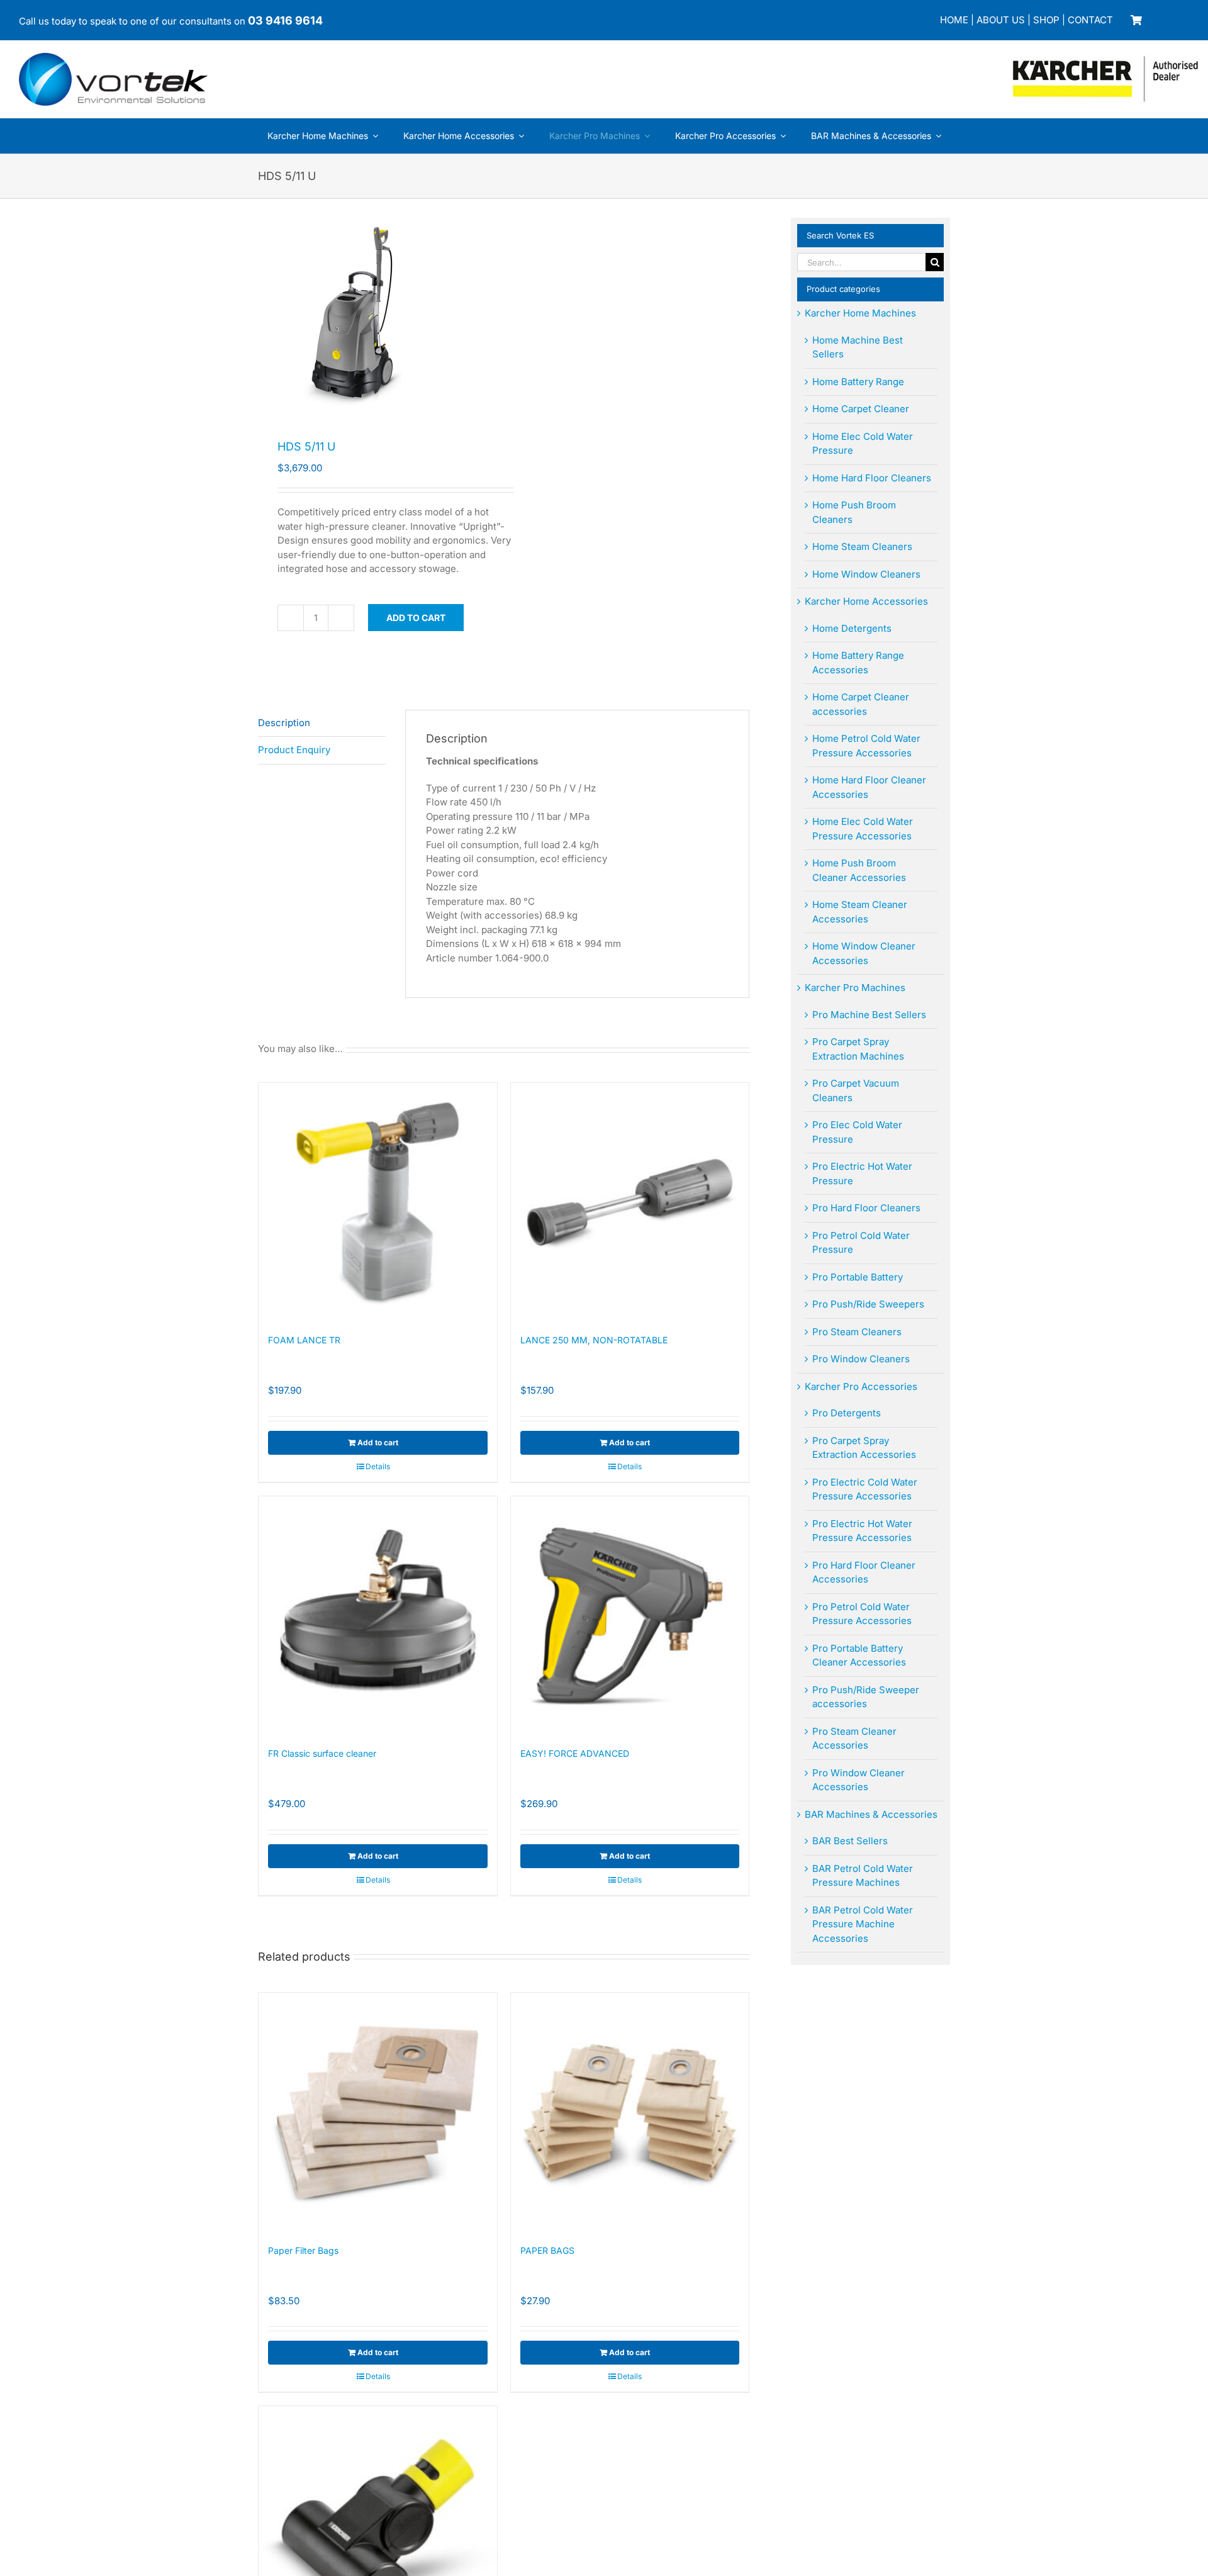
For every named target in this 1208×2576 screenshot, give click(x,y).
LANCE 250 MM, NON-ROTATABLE (594, 1340)
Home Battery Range (858, 382)
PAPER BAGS (547, 2250)
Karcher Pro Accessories (861, 1386)
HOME (954, 20)
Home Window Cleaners (866, 574)
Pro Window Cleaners (861, 1359)
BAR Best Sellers (850, 1841)
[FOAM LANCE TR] (378, 1202)
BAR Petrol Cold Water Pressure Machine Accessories (863, 1924)
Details (378, 1466)
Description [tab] (284, 723)
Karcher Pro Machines (855, 988)
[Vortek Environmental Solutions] (113, 58)
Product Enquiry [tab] (294, 750)
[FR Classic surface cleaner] (378, 1616)
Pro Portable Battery (858, 1277)
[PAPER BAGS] (630, 2112)
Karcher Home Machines (860, 313)
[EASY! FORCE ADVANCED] (630, 1616)
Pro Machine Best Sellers (869, 1015)
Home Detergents (852, 628)
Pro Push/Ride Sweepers (868, 1304)
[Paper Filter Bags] (378, 2112)
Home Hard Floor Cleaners (872, 478)
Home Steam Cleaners (862, 546)
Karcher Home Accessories (866, 601)
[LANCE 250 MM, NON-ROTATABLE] (630, 1202)
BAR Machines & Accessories (871, 1814)
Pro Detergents (847, 1413)
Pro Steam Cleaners (857, 1332)
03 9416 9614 (285, 20)
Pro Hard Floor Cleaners (866, 1208)
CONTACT (1090, 20)
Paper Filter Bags (303, 2250)
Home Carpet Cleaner (861, 409)
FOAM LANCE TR (304, 1340)
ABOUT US (1001, 20)
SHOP (1046, 20)
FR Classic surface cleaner (322, 1753)
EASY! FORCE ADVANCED (575, 1753)
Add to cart (416, 618)
